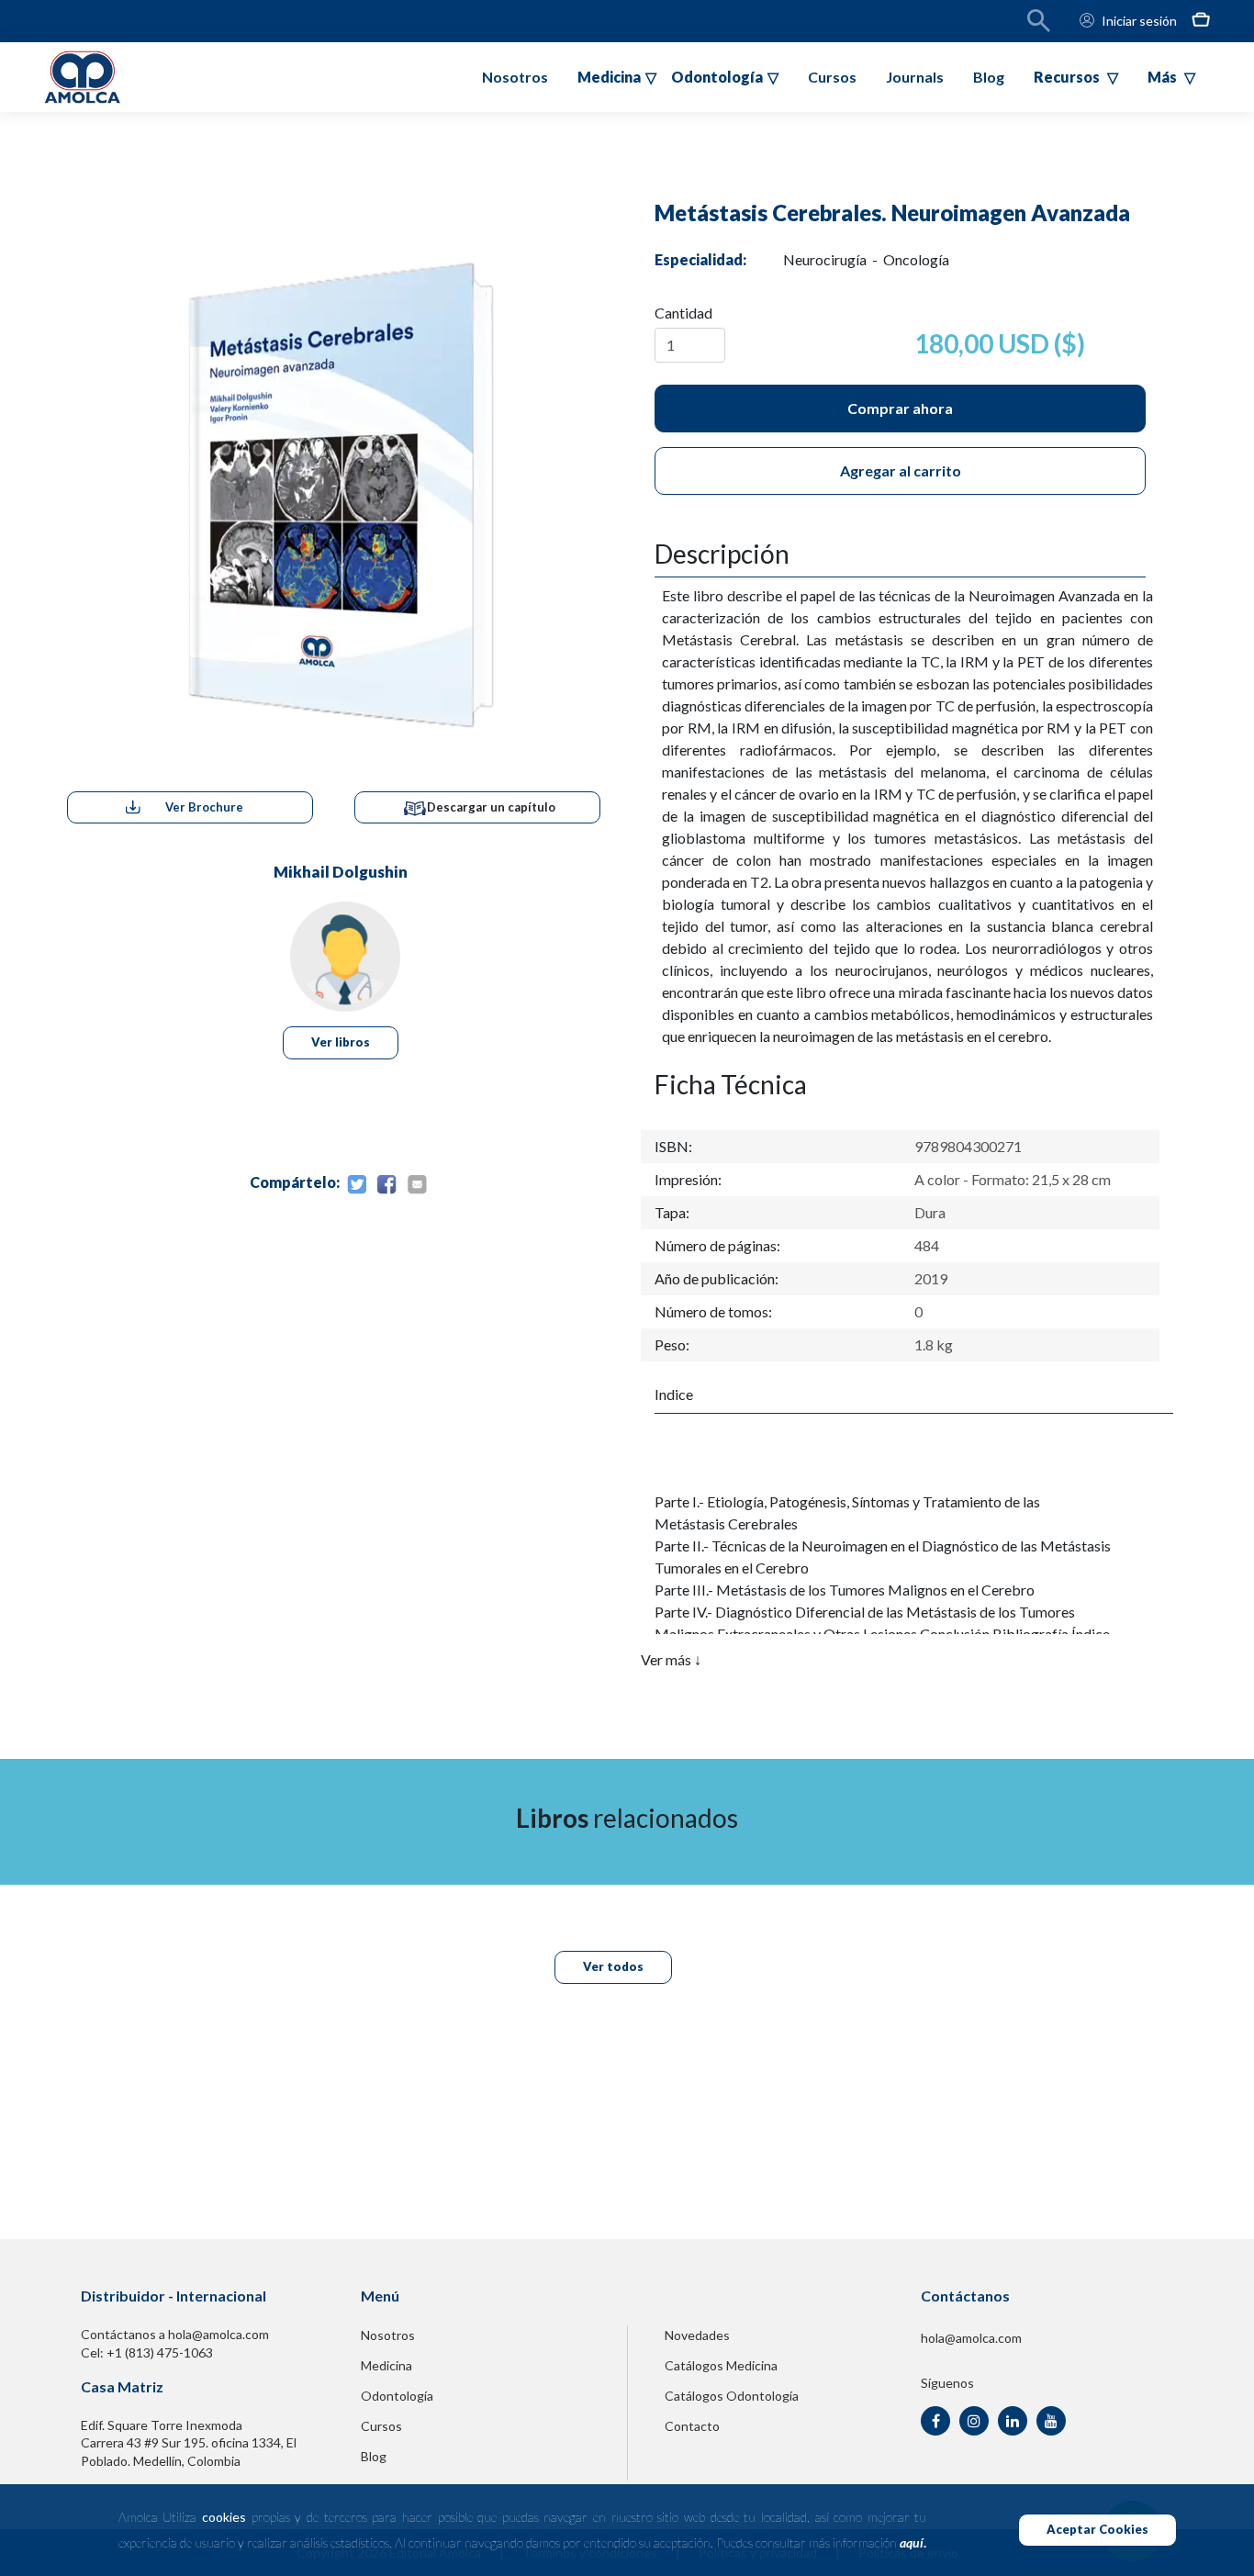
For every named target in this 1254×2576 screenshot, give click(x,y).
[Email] (417, 1185)
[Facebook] (386, 1185)
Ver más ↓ (671, 1659)
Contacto (692, 2426)
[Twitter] (356, 1185)
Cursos (832, 77)
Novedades (697, 2335)
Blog (989, 77)
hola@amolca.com (971, 2338)
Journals (915, 77)
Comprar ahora (900, 408)
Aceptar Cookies (1097, 2529)
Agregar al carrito (901, 470)
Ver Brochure (204, 807)
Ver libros (341, 1042)
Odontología (397, 2396)
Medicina (386, 2365)
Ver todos (613, 1966)
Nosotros (515, 77)
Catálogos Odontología (732, 2396)
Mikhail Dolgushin (341, 872)
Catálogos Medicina (721, 2365)
